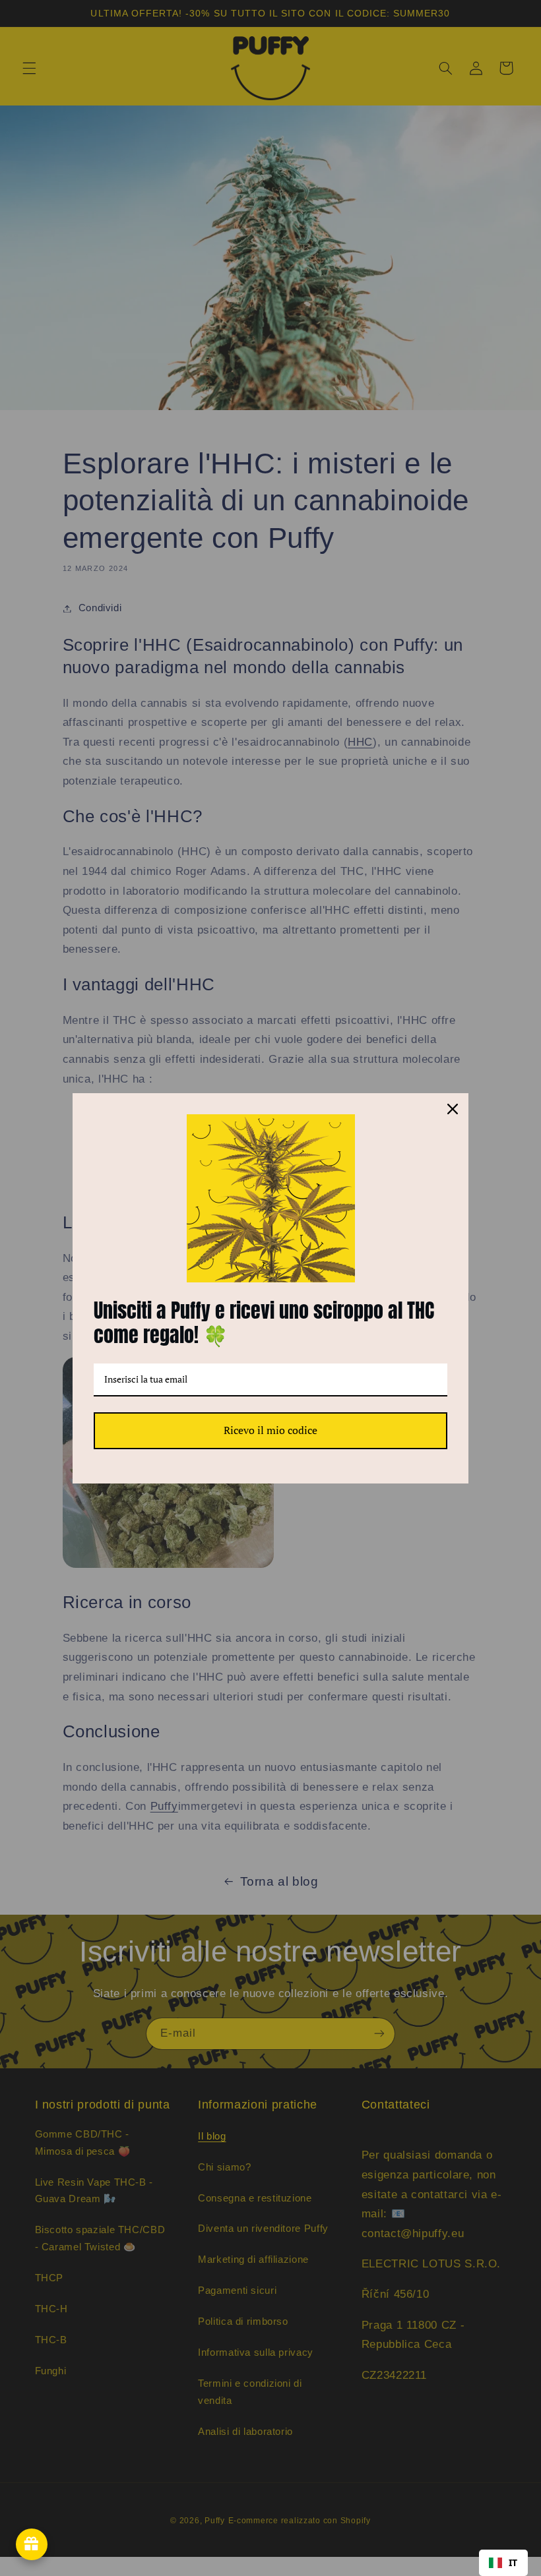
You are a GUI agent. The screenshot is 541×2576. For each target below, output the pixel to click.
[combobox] (503, 2563)
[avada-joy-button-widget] (32, 2544)
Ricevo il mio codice (270, 1430)
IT (513, 2562)
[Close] (453, 1109)
